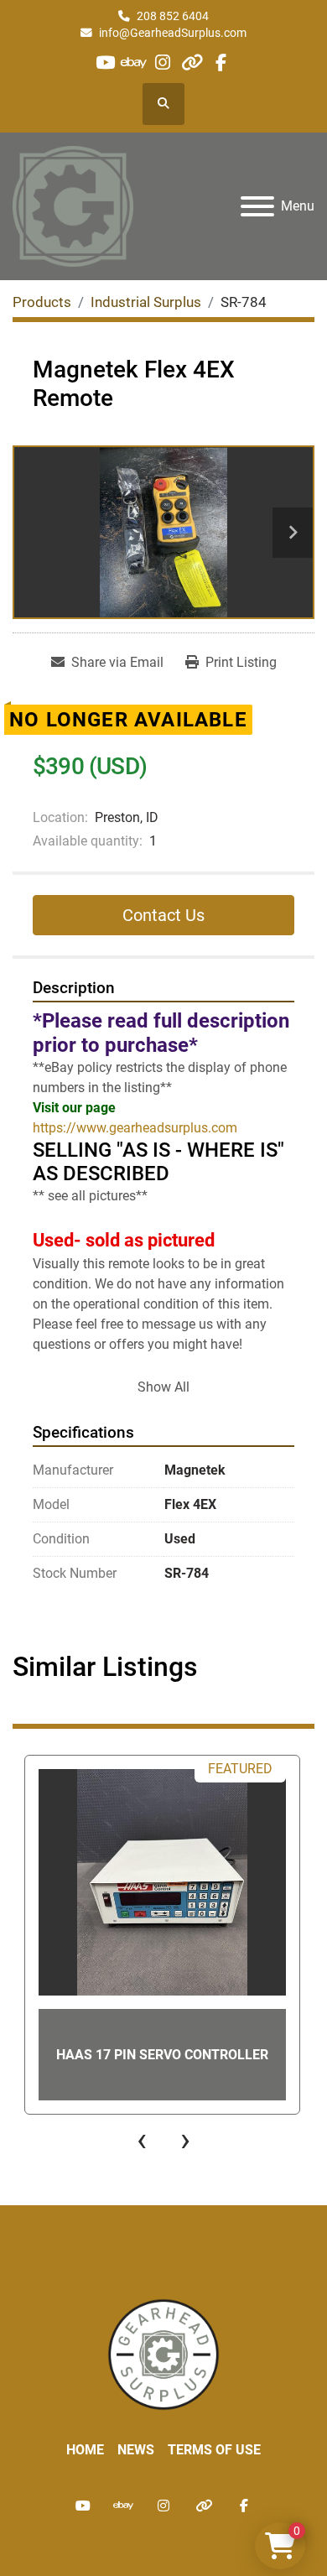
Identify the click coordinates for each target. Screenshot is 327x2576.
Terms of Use (214, 2450)
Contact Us (163, 915)
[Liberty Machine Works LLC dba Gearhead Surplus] (163, 2353)
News (136, 2450)
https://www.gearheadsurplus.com (135, 1128)
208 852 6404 (173, 16)
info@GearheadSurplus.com (173, 33)
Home (85, 2450)
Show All (163, 1387)
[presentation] (142, 2140)
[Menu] (257, 206)
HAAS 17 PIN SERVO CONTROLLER (162, 2055)
